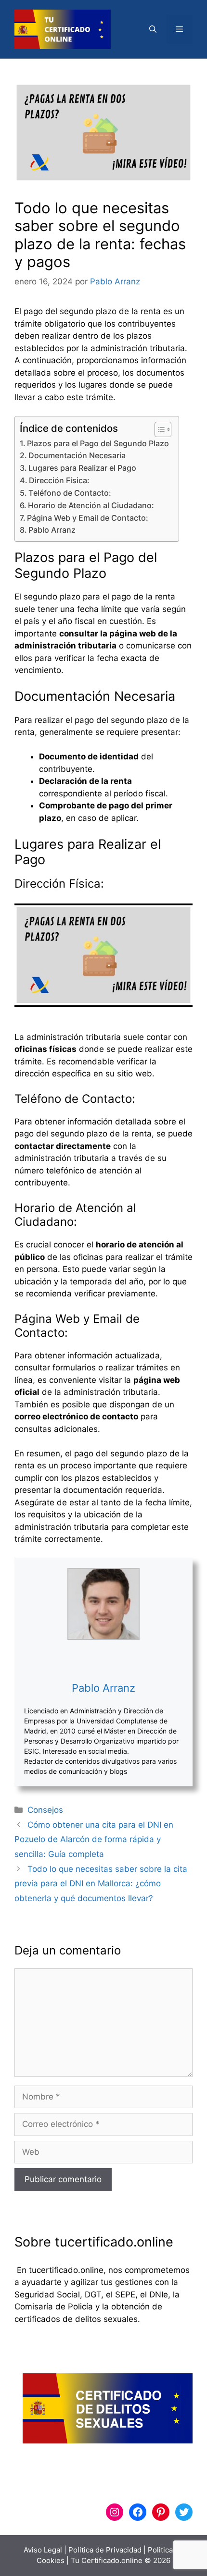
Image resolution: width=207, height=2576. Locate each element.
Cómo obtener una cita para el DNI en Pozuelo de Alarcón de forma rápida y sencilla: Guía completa (94, 1839)
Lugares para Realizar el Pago (82, 468)
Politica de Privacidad (105, 2550)
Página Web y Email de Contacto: (88, 518)
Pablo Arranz (52, 530)
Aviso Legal (43, 2550)
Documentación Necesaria (77, 455)
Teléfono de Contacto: (70, 493)
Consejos (45, 1810)
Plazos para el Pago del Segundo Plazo (98, 443)
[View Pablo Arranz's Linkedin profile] (103, 1660)
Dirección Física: (59, 480)
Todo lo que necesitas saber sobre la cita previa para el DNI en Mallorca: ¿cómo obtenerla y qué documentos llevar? (101, 1884)
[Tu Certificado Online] (63, 29)
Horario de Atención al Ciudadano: (91, 505)
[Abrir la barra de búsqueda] (153, 29)
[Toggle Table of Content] (158, 429)
